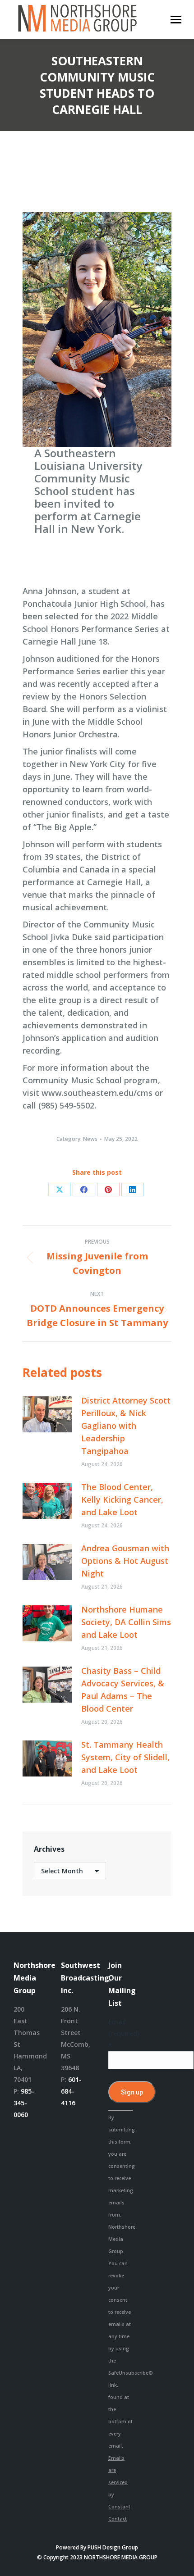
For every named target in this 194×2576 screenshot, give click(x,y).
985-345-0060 (24, 2103)
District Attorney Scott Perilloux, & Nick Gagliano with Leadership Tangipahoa (126, 1426)
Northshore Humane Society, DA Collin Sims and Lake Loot (126, 1622)
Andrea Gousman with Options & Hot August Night (125, 1561)
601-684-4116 (71, 2091)
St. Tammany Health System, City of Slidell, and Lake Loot (125, 1757)
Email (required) (121, 2033)
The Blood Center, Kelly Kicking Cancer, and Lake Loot (122, 1499)
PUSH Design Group (113, 2547)
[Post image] (47, 1414)
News (90, 1139)
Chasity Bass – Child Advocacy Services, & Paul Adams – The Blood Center (123, 1690)
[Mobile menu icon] (176, 20)
